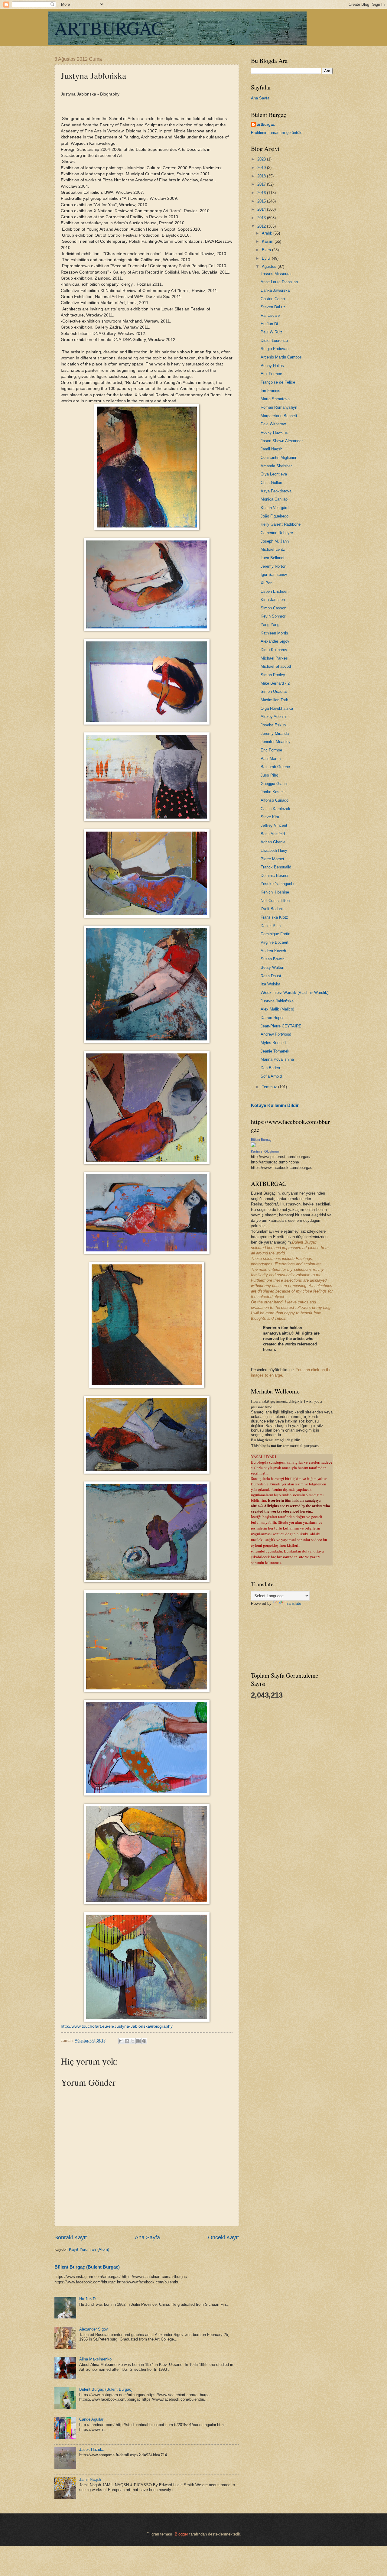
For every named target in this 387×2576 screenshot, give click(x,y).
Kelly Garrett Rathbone (281, 524)
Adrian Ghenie (273, 842)
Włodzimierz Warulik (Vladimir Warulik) (294, 993)
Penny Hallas (272, 366)
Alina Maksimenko (95, 2359)
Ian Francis (270, 391)
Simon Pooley (273, 675)
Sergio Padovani (275, 349)
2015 (262, 201)
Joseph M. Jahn (275, 541)
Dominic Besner (275, 876)
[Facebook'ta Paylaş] (138, 2041)
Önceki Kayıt (223, 2237)
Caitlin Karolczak (275, 809)
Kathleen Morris (274, 633)
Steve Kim (270, 817)
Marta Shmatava (275, 399)
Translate (293, 1603)
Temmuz (270, 1087)
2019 (262, 168)
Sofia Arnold (271, 1076)
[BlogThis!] (127, 2041)
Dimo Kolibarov (274, 650)
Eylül (267, 258)
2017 (262, 184)
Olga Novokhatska (277, 708)
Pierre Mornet (272, 859)
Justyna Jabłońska (277, 1001)
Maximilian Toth (274, 700)
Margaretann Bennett (279, 416)
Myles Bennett (273, 1043)
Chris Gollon (271, 483)
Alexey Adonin (273, 717)
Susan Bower (272, 959)
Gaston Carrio (273, 299)
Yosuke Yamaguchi (277, 884)
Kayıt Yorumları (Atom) (89, 2249)
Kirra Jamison (273, 600)
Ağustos (270, 266)
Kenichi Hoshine (275, 892)
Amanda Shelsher (276, 466)
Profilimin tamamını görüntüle (277, 133)
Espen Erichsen (275, 591)
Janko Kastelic (274, 792)
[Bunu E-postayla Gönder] (121, 2041)
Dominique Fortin (275, 934)
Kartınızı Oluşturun (265, 1151)
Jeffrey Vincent (274, 825)
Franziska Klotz (274, 917)
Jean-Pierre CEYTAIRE (281, 1026)
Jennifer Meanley (276, 742)
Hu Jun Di (88, 2299)
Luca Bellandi (272, 558)
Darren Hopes (273, 1018)
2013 (262, 218)
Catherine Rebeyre (277, 533)
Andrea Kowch (273, 951)
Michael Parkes (274, 658)
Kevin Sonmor (273, 616)
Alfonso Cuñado (275, 800)
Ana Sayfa (147, 2237)
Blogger (181, 2534)
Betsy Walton (272, 967)
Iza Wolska (270, 984)
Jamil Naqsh (90, 2479)
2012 (262, 226)
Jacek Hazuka (92, 2449)
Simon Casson (273, 608)
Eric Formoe (271, 750)
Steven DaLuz (273, 307)
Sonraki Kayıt (71, 2237)
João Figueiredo (275, 516)
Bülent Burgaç (261, 1140)
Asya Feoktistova (276, 491)
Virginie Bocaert (275, 942)
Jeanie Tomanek (275, 1051)
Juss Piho (269, 775)
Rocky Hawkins (274, 432)
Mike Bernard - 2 (275, 683)
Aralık (268, 233)
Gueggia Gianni (274, 784)
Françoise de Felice (278, 382)
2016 (262, 193)
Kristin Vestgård (275, 508)
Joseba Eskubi (274, 725)
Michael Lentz (273, 549)
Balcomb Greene (275, 767)
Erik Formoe (271, 374)
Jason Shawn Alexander (282, 441)
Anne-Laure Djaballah (279, 282)
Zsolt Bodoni (272, 909)
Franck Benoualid (276, 867)
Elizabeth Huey (274, 850)
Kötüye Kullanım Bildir (275, 1105)
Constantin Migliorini (278, 457)
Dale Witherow (273, 424)
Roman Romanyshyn (279, 407)
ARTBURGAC (109, 28)
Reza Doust (271, 976)
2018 (262, 176)
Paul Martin (271, 759)
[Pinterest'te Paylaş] (144, 2041)
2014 (262, 209)
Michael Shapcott (276, 666)
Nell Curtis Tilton (275, 901)
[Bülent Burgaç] (253, 1146)
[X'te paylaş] (133, 2041)
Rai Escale (270, 315)
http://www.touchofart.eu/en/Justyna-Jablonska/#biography (117, 2026)
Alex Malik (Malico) (277, 1009)
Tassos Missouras (277, 274)
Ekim (267, 250)
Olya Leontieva (274, 474)
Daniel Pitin (271, 926)
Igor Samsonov (274, 574)
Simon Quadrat (274, 691)
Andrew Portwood (276, 1034)
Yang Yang (270, 625)
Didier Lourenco (274, 341)
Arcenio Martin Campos (281, 357)
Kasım (268, 241)
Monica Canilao (274, 499)
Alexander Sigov (94, 2329)
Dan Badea (270, 1068)
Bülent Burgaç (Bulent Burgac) (87, 2267)
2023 (262, 159)
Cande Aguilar (91, 2419)
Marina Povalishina (277, 1059)
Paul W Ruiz (272, 332)
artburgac (266, 124)
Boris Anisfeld (273, 834)
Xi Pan (267, 583)
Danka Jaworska (275, 290)
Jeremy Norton (273, 566)
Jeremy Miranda (275, 733)
